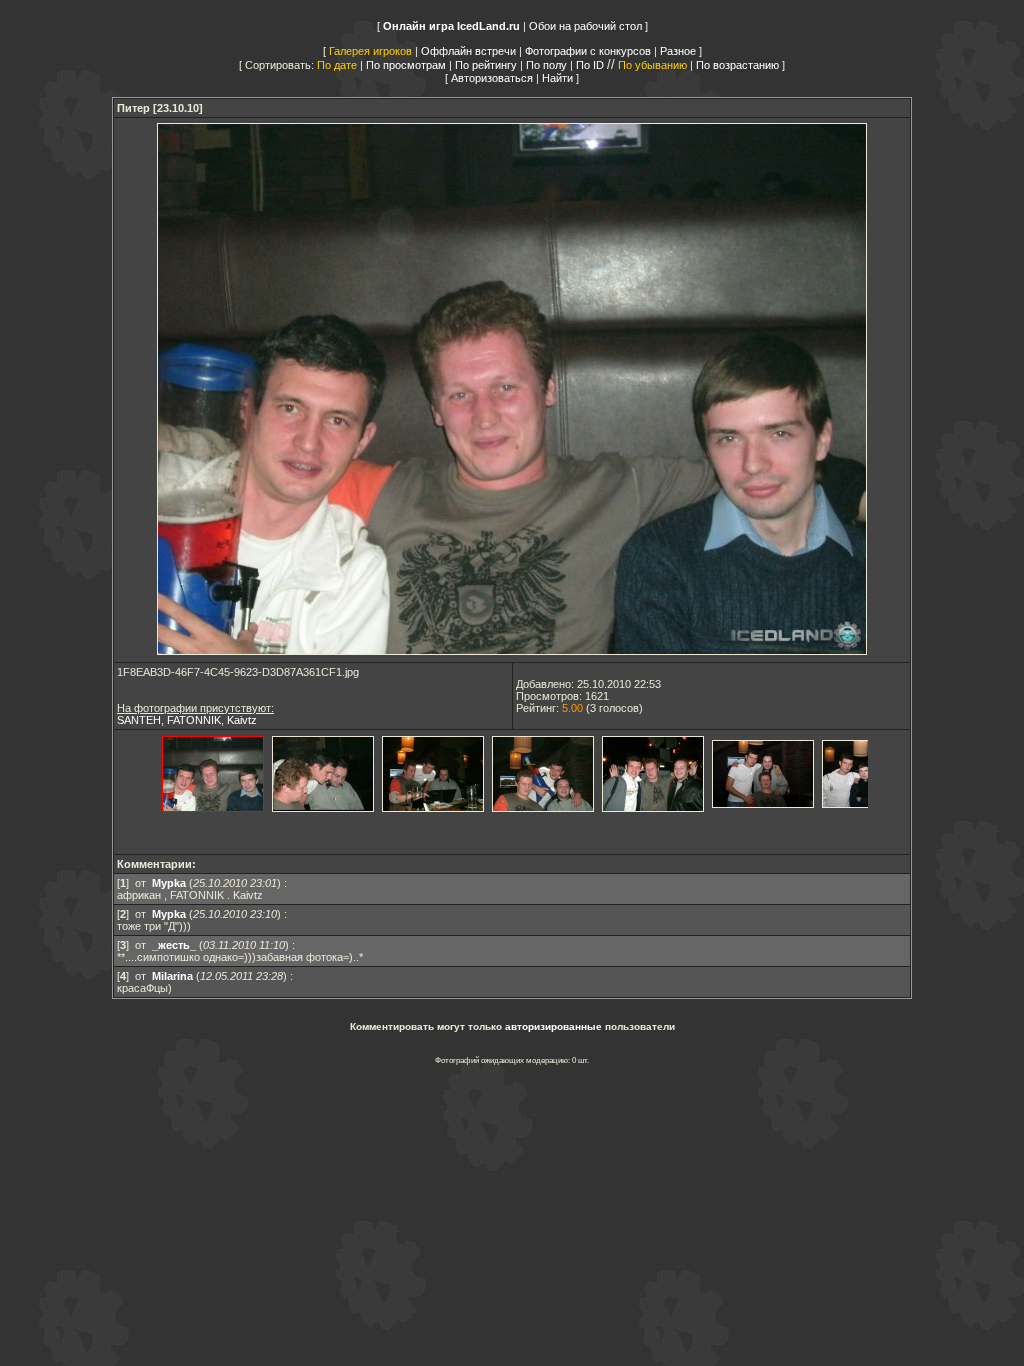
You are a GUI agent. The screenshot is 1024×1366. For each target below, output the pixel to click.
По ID (590, 65)
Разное (678, 51)
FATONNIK (194, 720)
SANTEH (139, 720)
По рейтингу (486, 65)
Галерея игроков (370, 51)
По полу (546, 65)
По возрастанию (737, 65)
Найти (557, 78)
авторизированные (553, 1026)
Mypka (169, 883)
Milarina (172, 976)
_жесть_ (174, 945)
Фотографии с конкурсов (588, 51)
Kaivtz (242, 720)
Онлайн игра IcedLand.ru (451, 26)
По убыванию (652, 65)
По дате (337, 65)
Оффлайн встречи (468, 51)
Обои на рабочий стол (585, 26)
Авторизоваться (492, 78)
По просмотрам (406, 65)
